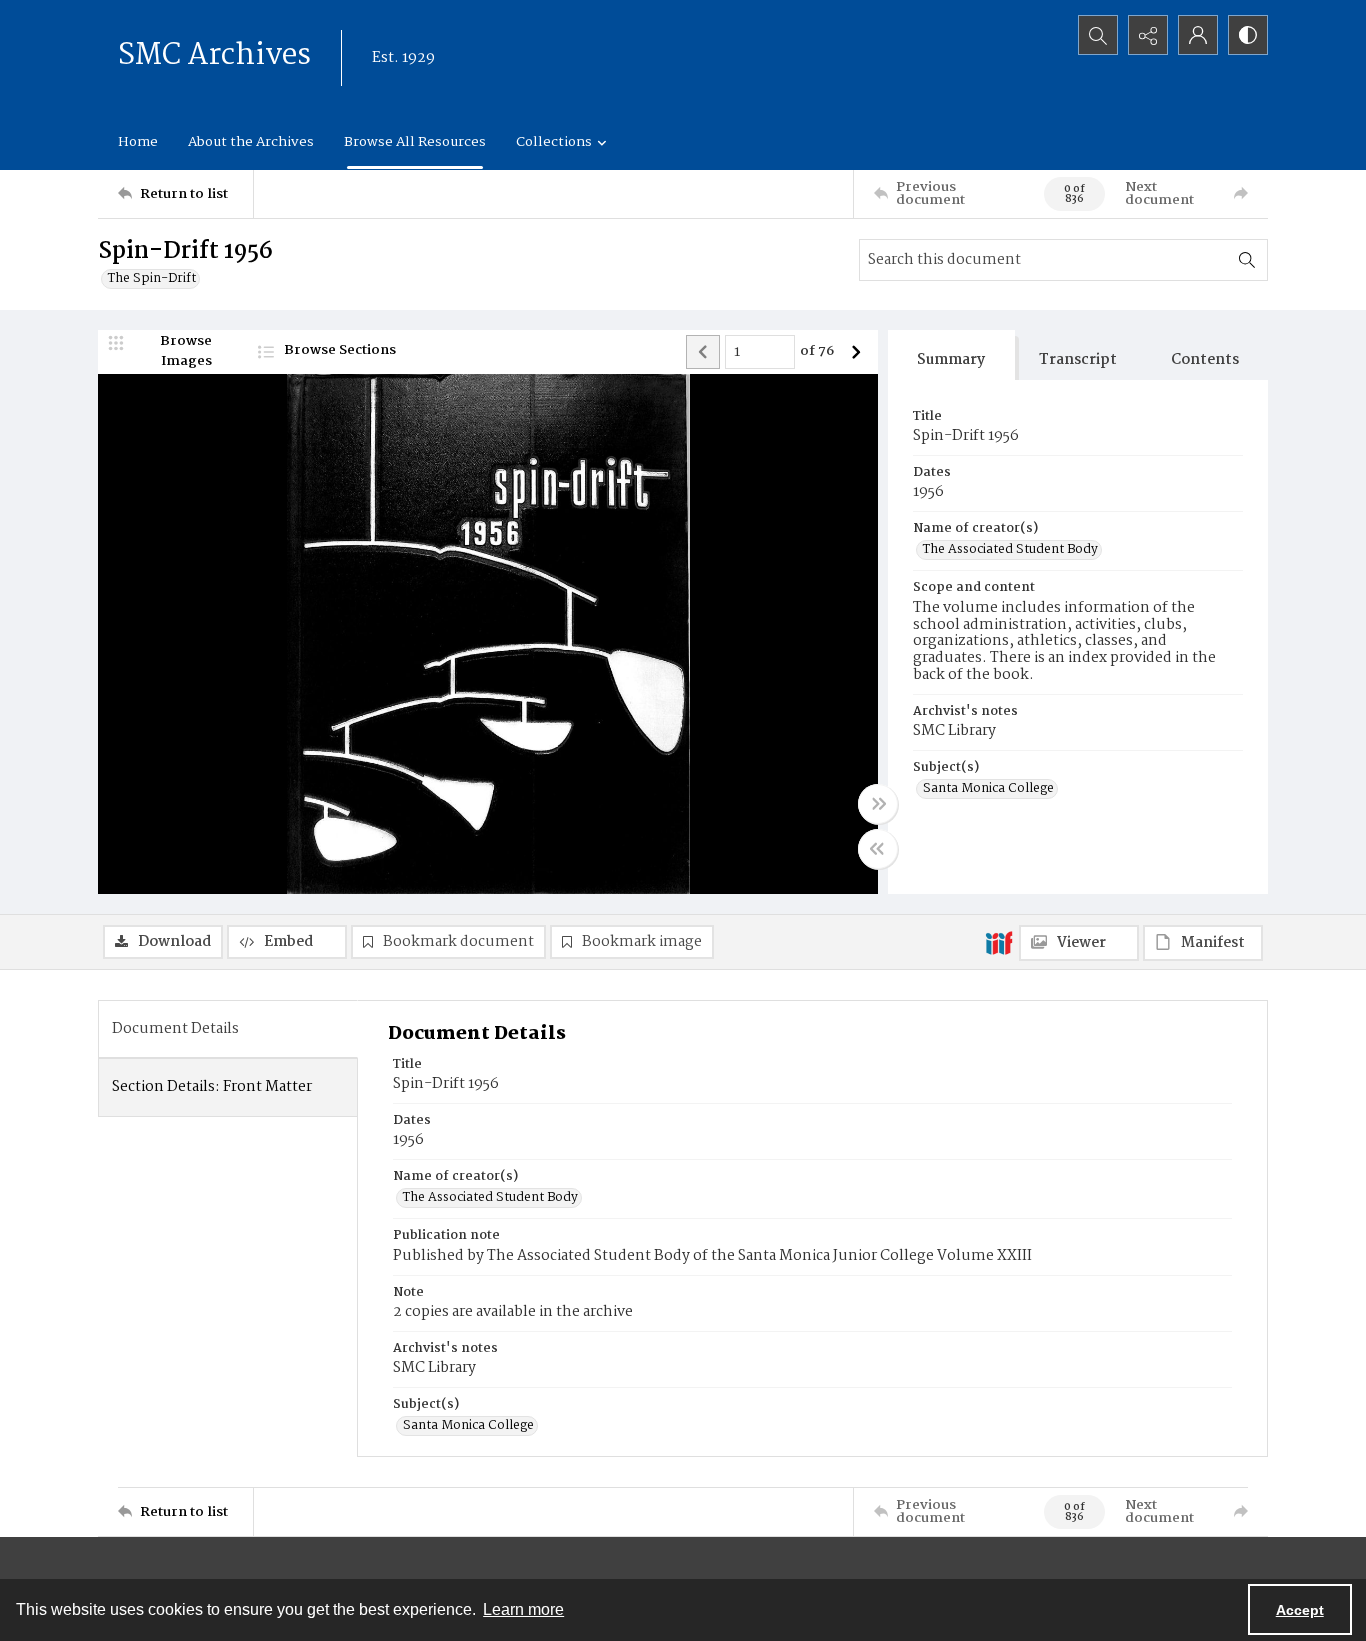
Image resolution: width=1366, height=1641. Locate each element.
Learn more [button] (523, 1609)
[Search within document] (1247, 260)
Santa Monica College (988, 789)
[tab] (951, 355)
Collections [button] (554, 142)
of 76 (817, 352)
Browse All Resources (415, 142)
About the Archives (251, 142)
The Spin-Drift (152, 279)
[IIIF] (999, 942)
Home (138, 142)
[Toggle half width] (878, 849)
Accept (1300, 1610)
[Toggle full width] (878, 804)
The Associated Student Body (1010, 550)
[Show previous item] (703, 352)
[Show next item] (856, 352)
